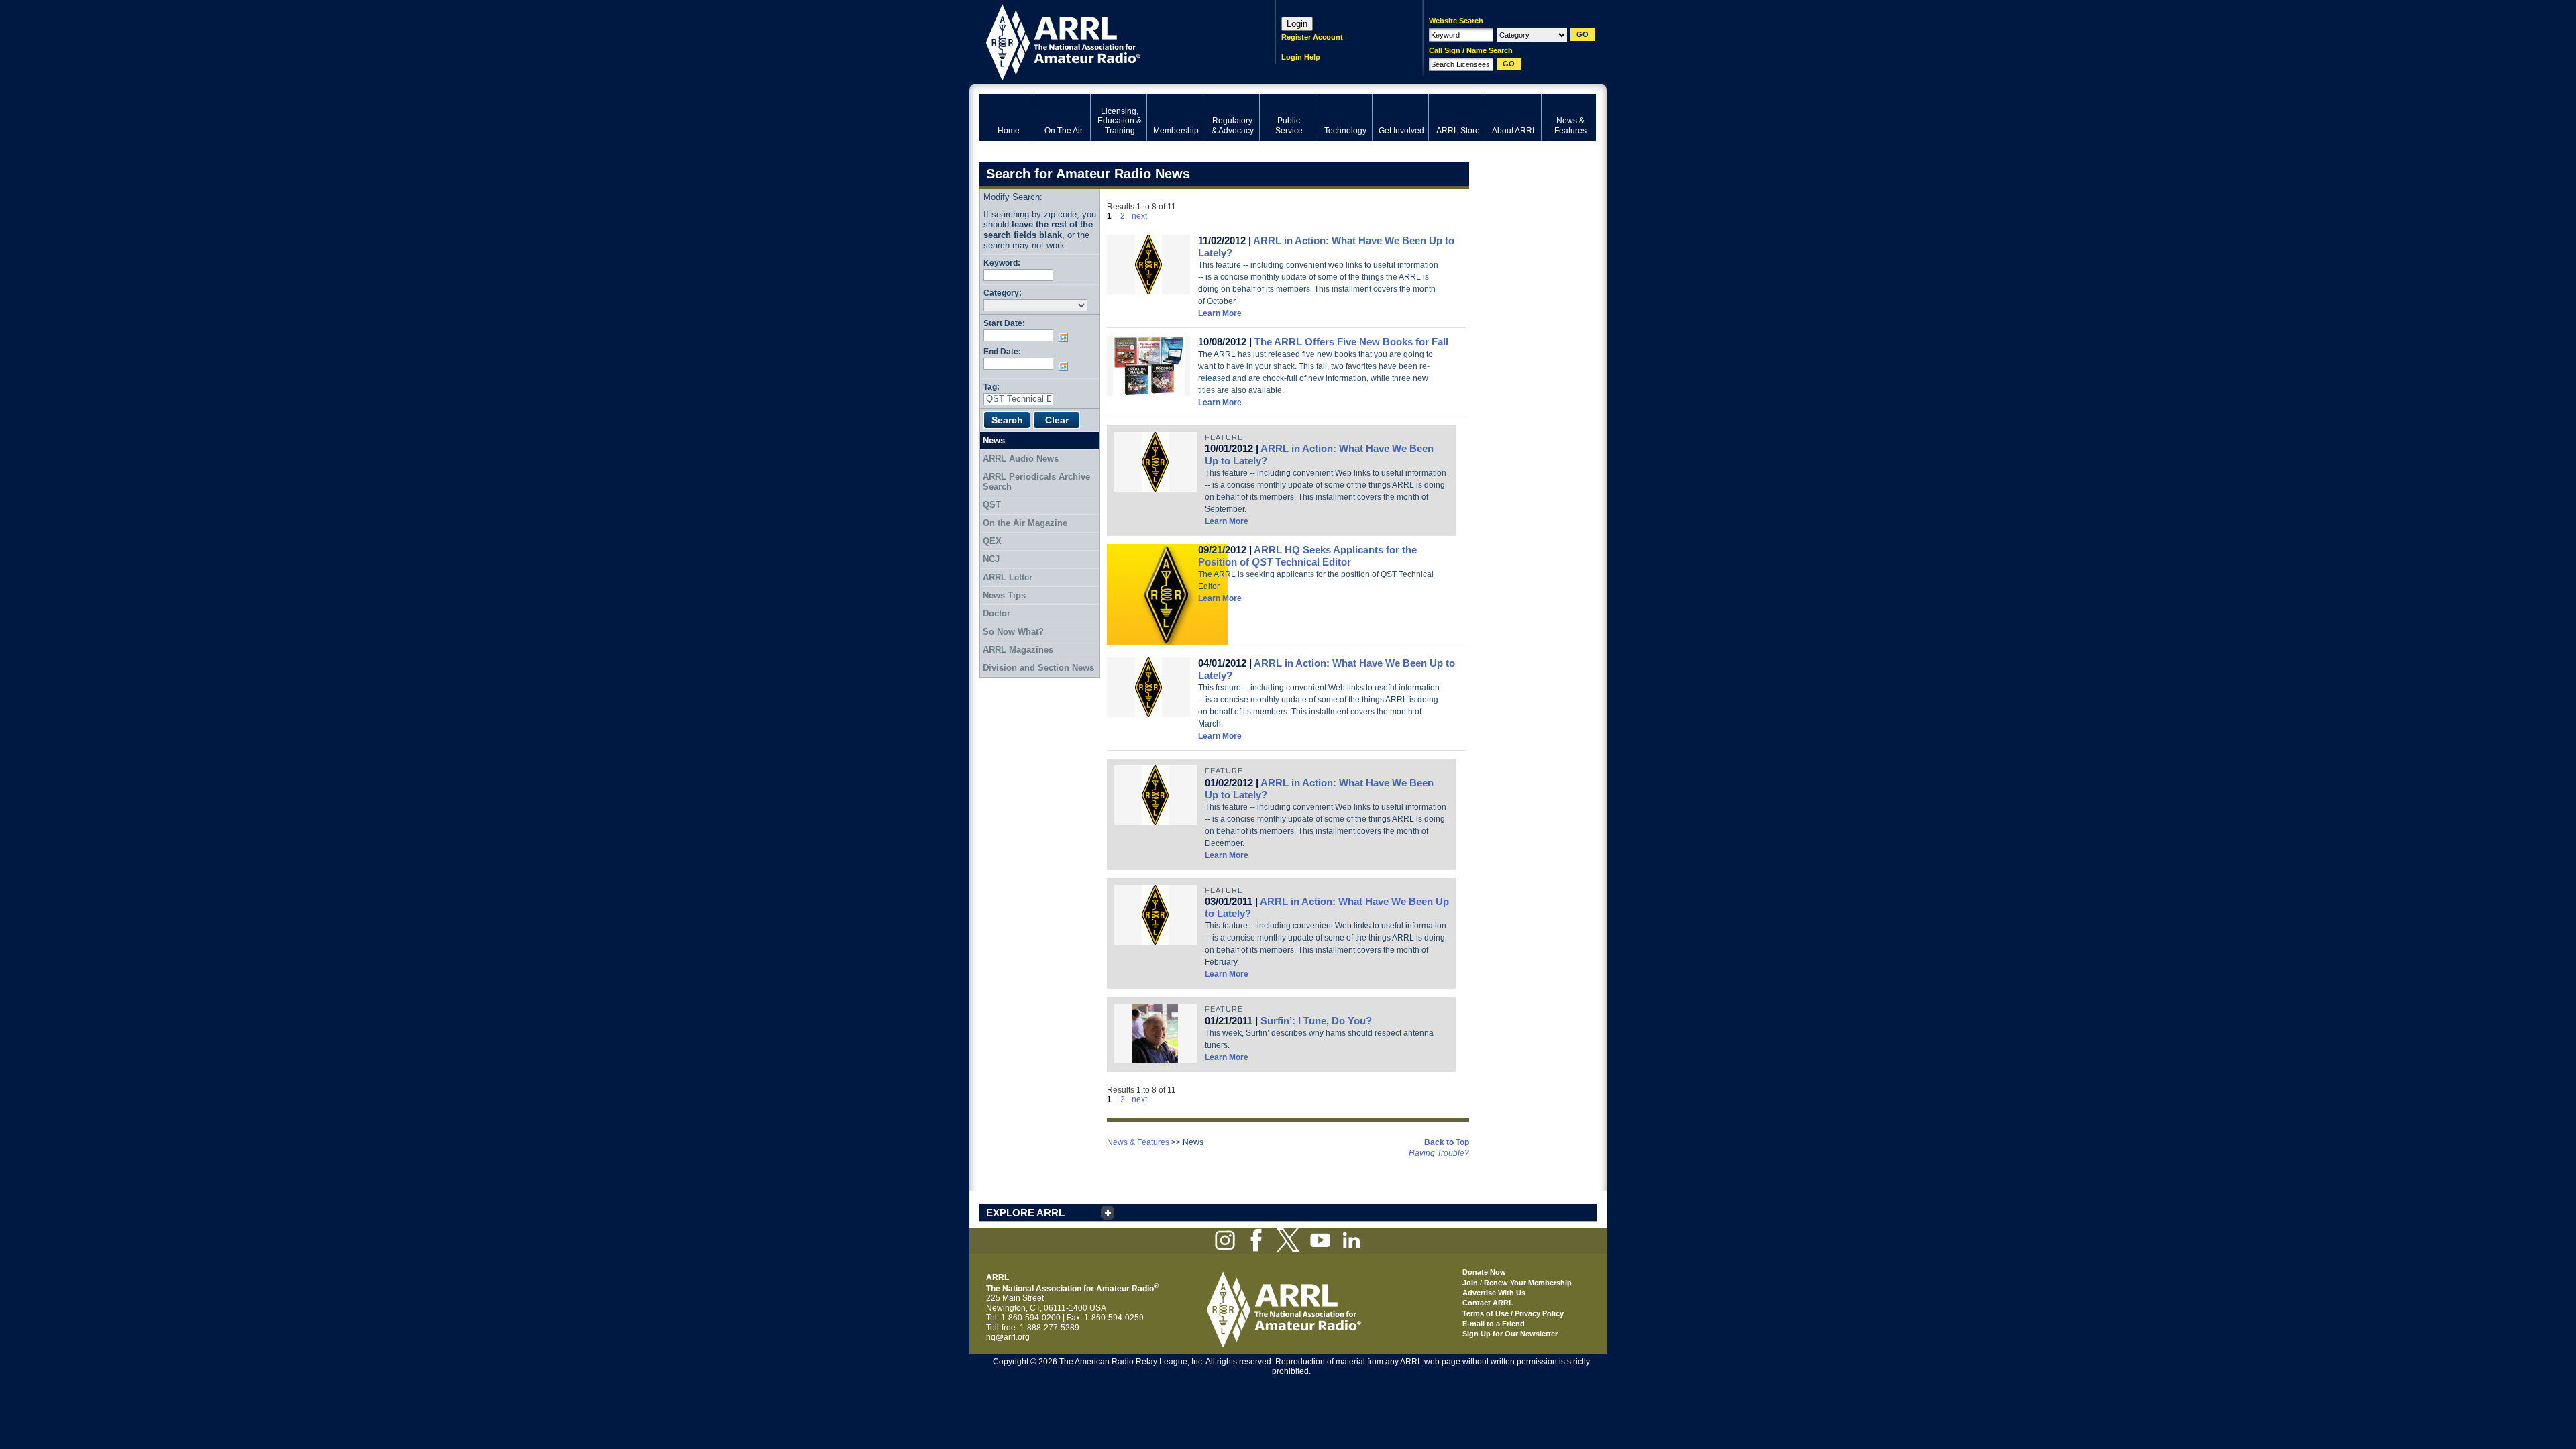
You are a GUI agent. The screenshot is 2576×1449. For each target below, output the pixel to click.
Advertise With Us (1494, 1293)
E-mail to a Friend (1494, 1324)
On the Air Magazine (1025, 523)
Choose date (1066, 337)
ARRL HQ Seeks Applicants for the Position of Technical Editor (1307, 556)
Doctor (997, 613)
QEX (992, 541)
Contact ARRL (1488, 1303)
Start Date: (1004, 323)
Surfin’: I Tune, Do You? (1316, 1021)
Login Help (1301, 57)
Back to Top (1447, 1142)
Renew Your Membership (1528, 1283)
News (994, 440)
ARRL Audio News (1021, 459)
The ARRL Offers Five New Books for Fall (1351, 342)
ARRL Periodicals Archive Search (1036, 482)
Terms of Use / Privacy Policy (1513, 1313)
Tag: (991, 387)
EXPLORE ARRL (1025, 1213)
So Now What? (1013, 632)
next (1139, 216)
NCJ (991, 559)
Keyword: (1002, 263)
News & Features (1138, 1142)
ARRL (1110, 41)
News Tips (1004, 595)
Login (1297, 24)
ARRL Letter (1008, 577)
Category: (1003, 293)
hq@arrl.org (1008, 1337)
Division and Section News (1038, 668)
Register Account (1312, 37)
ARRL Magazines (1018, 650)
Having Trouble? (1439, 1153)
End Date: (1002, 351)
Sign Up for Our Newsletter (1510, 1334)
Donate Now (1484, 1272)
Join (1470, 1283)
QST (992, 505)
